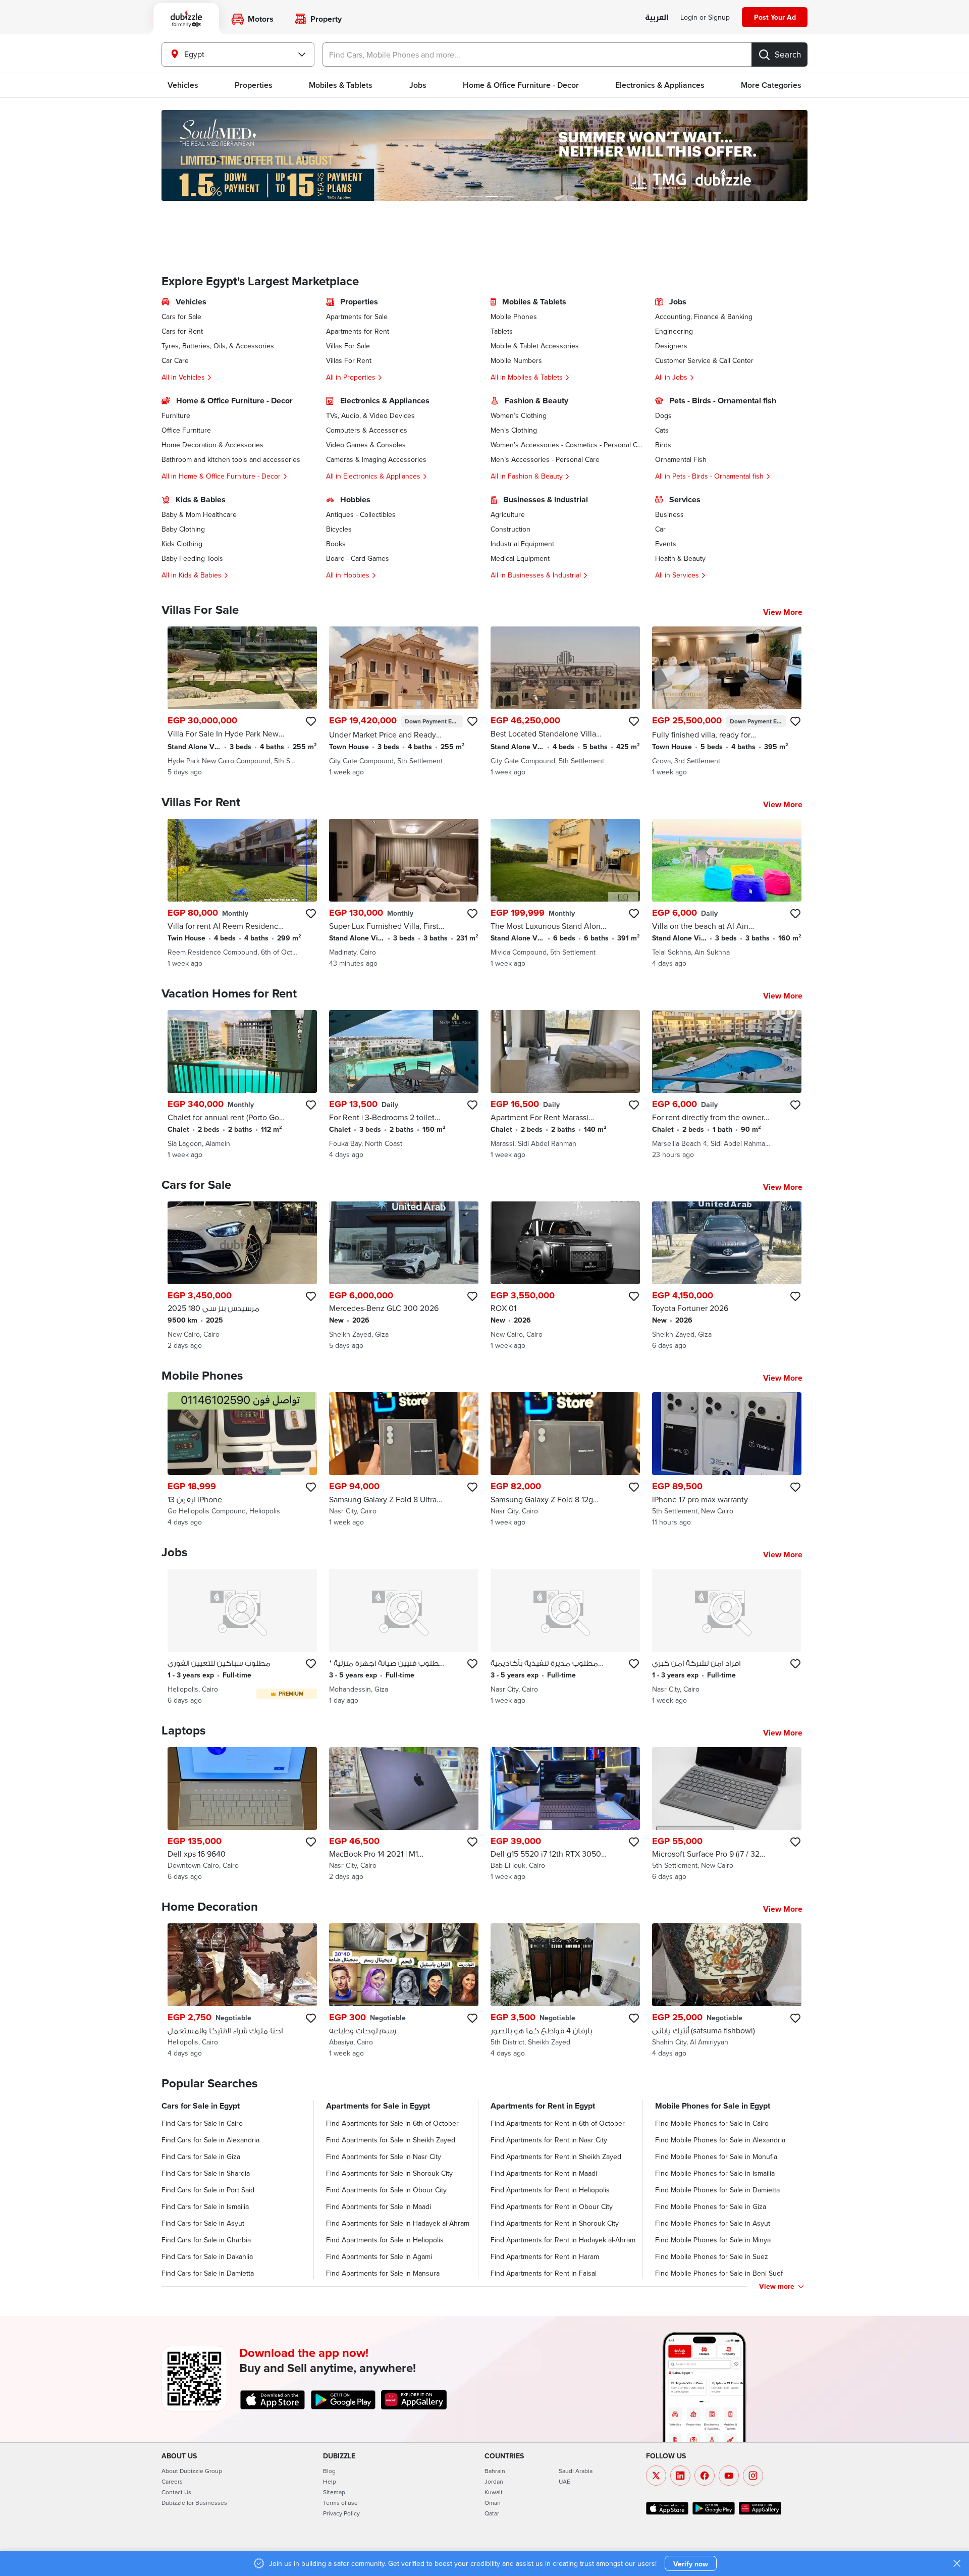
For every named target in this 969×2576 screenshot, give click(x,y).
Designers (671, 346)
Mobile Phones (514, 317)
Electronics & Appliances (660, 85)
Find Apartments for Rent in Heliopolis (550, 2190)
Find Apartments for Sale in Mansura (383, 2273)
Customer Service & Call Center (704, 360)
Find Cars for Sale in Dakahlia (207, 2256)
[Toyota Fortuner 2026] (727, 1276)
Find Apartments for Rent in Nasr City (549, 2140)
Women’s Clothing (519, 415)
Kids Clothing (182, 544)
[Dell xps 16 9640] (242, 1815)
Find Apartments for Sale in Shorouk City (389, 2173)
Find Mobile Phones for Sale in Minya (713, 2240)
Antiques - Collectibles (361, 514)
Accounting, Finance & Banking (704, 317)
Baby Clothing (183, 529)
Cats (662, 430)
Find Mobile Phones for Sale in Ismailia (715, 2173)
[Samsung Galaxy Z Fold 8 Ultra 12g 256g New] (404, 1460)
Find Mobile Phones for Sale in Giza (711, 2206)
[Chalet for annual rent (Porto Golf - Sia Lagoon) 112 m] (242, 1085)
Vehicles (183, 85)
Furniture (176, 415)
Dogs (663, 415)
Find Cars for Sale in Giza (201, 2157)
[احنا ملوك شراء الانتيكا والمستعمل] (242, 1991)
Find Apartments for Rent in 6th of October (558, 2123)
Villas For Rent (349, 360)
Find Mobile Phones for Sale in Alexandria (720, 2140)
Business (669, 514)
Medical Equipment (520, 558)
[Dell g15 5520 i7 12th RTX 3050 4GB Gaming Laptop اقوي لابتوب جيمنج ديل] (565, 1815)
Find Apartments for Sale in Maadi (379, 2206)
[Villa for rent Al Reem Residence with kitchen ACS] (242, 893)
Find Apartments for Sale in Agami (379, 2256)
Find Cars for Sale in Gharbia (206, 2240)
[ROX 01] (565, 1276)
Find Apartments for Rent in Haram (545, 2256)
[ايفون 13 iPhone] (242, 1460)
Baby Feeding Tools (192, 558)
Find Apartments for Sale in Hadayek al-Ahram (398, 2223)
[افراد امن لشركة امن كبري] (727, 1637)
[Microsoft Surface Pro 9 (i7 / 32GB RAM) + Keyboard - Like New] (727, 1815)
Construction (510, 529)
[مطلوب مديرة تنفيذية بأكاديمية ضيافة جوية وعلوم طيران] (565, 1637)
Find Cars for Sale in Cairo (202, 2123)
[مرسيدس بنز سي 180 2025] (242, 1276)
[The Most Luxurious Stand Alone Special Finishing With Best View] (565, 893)
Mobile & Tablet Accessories (535, 346)
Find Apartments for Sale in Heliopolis (385, 2240)
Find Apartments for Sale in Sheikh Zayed (391, 2140)
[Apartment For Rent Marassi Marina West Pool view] (565, 1085)
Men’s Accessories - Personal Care (545, 459)
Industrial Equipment (522, 544)
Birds (663, 445)
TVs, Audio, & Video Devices (370, 415)
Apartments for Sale (357, 317)
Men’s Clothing (514, 430)
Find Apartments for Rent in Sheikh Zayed (556, 2157)
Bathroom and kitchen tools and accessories (231, 459)
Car (660, 529)
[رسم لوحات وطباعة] (404, 1991)
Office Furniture (186, 430)
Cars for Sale (181, 317)
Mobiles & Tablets (341, 85)
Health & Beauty (680, 558)
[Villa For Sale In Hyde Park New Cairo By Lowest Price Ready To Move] (242, 702)
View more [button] (777, 2286)
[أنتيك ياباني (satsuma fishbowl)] (727, 1991)
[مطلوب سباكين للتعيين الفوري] (242, 1637)
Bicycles (339, 529)
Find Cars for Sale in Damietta (208, 2273)
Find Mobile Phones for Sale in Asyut (713, 2223)
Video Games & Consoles (366, 445)
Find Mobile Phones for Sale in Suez (712, 2256)
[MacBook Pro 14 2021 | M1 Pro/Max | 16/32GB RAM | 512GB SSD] (404, 1815)
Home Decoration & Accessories (212, 445)
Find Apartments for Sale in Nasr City (384, 2157)
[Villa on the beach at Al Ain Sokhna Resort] (727, 893)
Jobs (418, 85)
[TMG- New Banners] (484, 155)
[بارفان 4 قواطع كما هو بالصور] (565, 1991)
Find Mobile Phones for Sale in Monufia (716, 2157)
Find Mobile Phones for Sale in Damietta (717, 2190)
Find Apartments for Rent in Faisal (544, 2273)
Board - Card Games (358, 558)
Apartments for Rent (358, 331)
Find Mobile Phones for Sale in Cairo (712, 2123)
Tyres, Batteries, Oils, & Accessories (218, 346)
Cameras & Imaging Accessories (376, 459)
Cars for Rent (182, 331)
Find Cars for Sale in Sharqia (206, 2173)
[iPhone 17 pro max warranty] (727, 1460)
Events (666, 544)
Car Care (175, 360)
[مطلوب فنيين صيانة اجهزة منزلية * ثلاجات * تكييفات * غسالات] (404, 1637)
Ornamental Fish (681, 459)
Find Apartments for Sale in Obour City (386, 2190)
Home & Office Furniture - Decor (521, 85)
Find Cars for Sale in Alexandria (210, 2140)
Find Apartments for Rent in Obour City (552, 2206)
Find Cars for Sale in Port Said (208, 2190)
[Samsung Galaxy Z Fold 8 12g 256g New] (565, 1460)
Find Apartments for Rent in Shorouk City (555, 2223)
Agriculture (508, 514)
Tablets (502, 331)
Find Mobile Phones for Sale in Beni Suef (719, 2273)
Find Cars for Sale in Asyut (203, 2223)
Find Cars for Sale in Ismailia (205, 2206)
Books (336, 544)
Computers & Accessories (367, 430)
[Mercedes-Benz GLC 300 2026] (404, 1276)
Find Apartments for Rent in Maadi (544, 2173)
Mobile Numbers (516, 360)
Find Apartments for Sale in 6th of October (392, 2123)
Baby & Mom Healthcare (199, 514)
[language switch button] (657, 18)
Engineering (674, 331)
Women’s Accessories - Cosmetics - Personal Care (567, 445)
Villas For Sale (348, 346)
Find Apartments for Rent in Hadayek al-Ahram (563, 2240)
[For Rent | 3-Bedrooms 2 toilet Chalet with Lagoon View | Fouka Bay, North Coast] (404, 1085)
